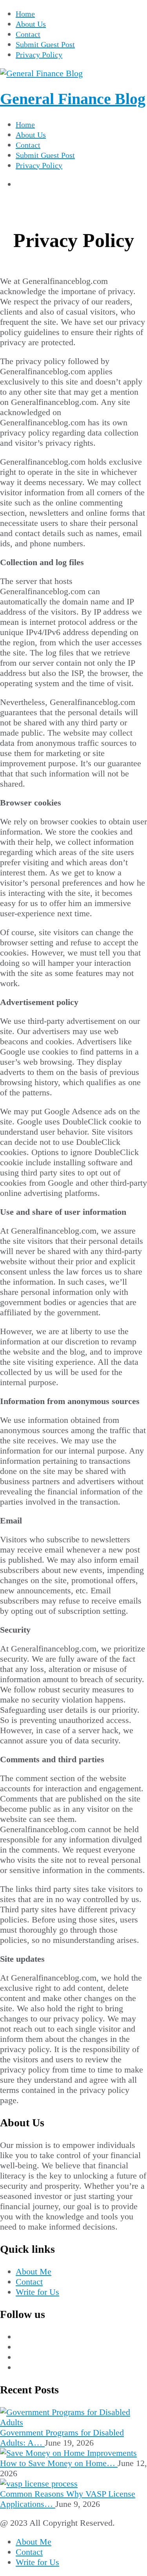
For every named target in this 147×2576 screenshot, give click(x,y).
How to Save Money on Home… (59, 2463)
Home (25, 14)
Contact (28, 34)
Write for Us (37, 2292)
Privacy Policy (39, 55)
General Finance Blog (73, 99)
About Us (31, 24)
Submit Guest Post (45, 44)
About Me (34, 2271)
